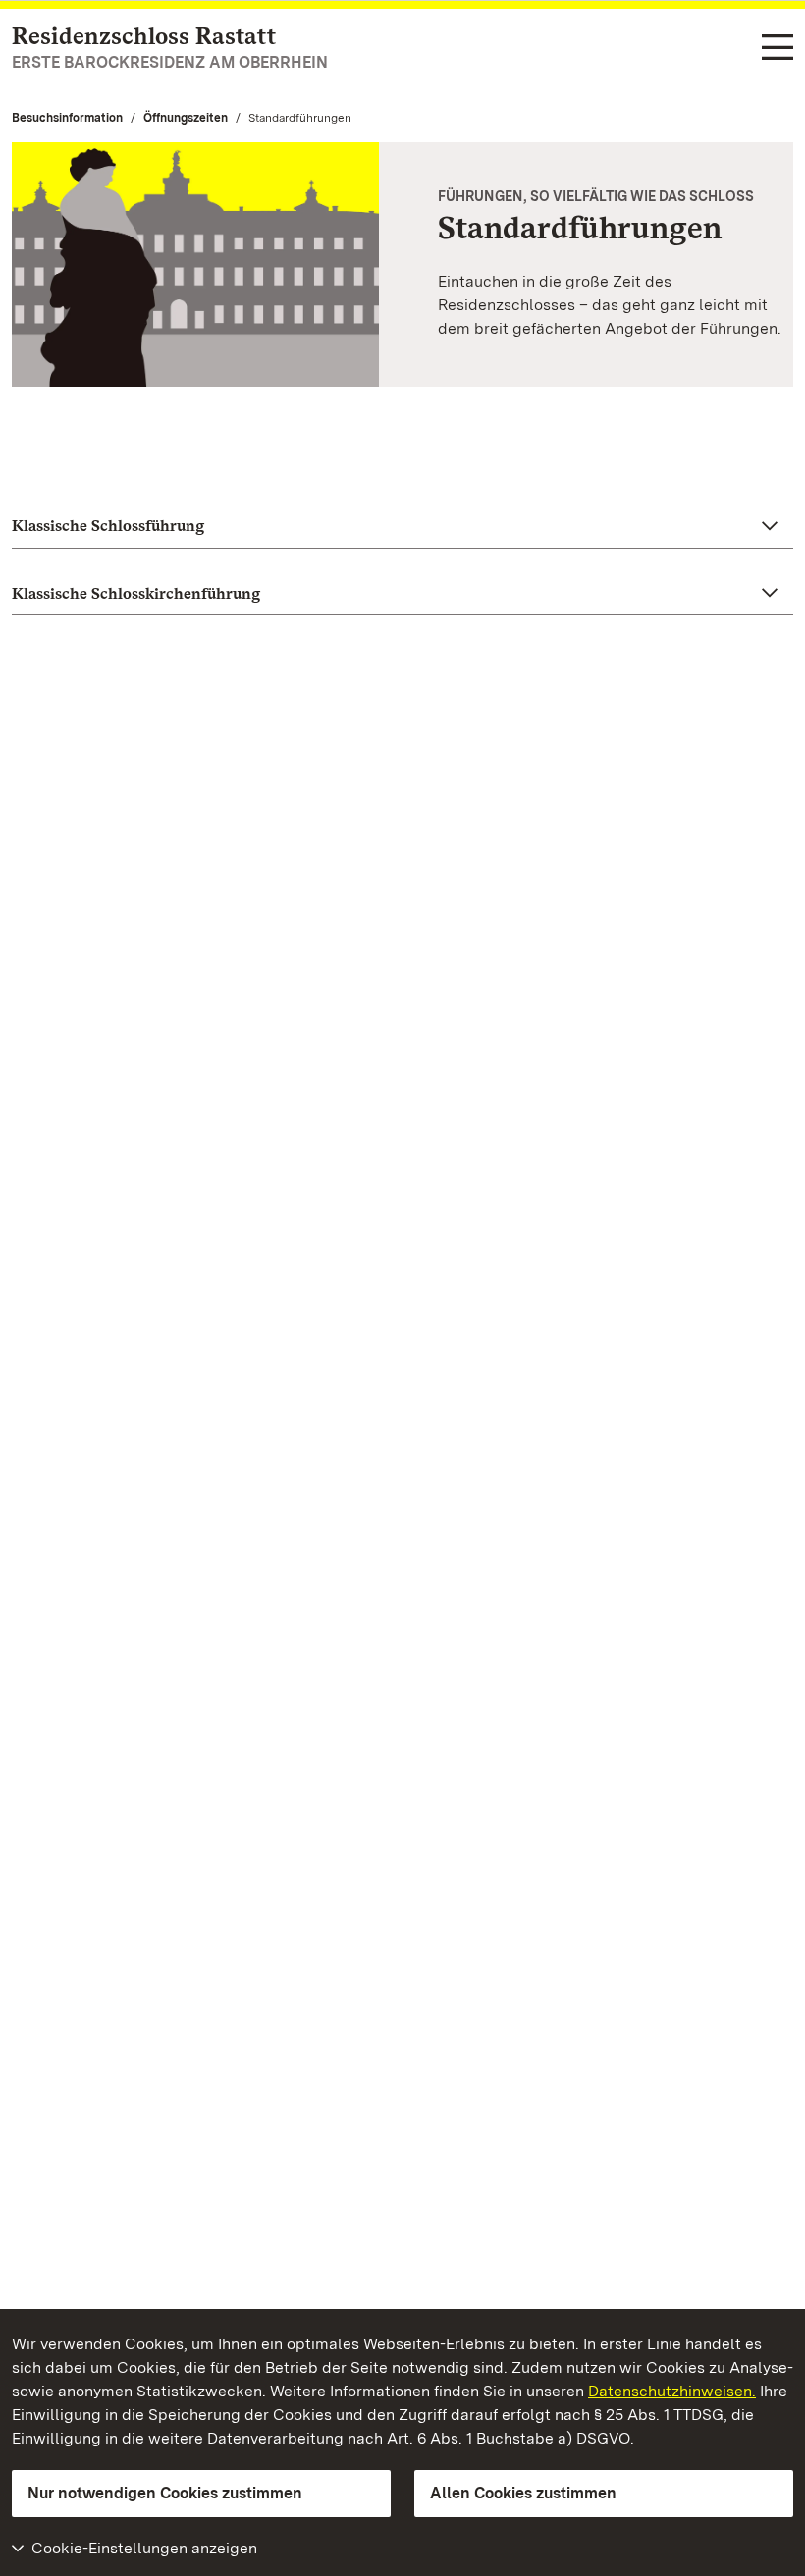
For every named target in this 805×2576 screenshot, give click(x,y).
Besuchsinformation (67, 118)
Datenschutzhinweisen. (672, 2391)
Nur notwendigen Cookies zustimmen (165, 2493)
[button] (402, 526)
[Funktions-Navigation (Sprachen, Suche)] (778, 49)
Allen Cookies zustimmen (523, 2493)
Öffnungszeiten (186, 118)
